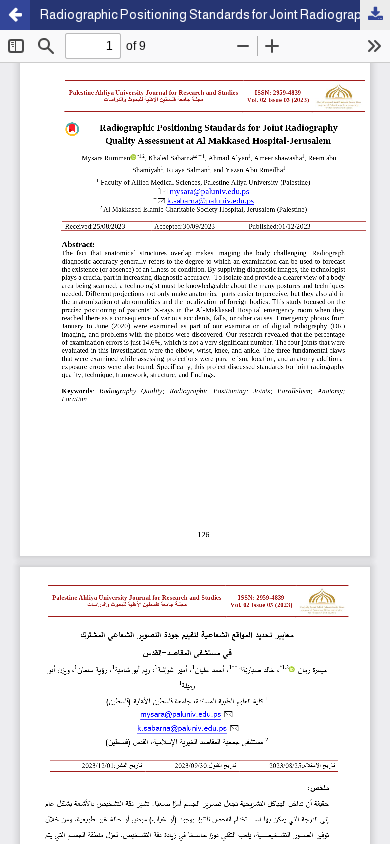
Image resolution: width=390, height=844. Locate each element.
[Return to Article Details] (15, 15)
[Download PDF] (375, 15)
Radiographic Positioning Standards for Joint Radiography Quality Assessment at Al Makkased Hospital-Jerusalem (215, 14)
